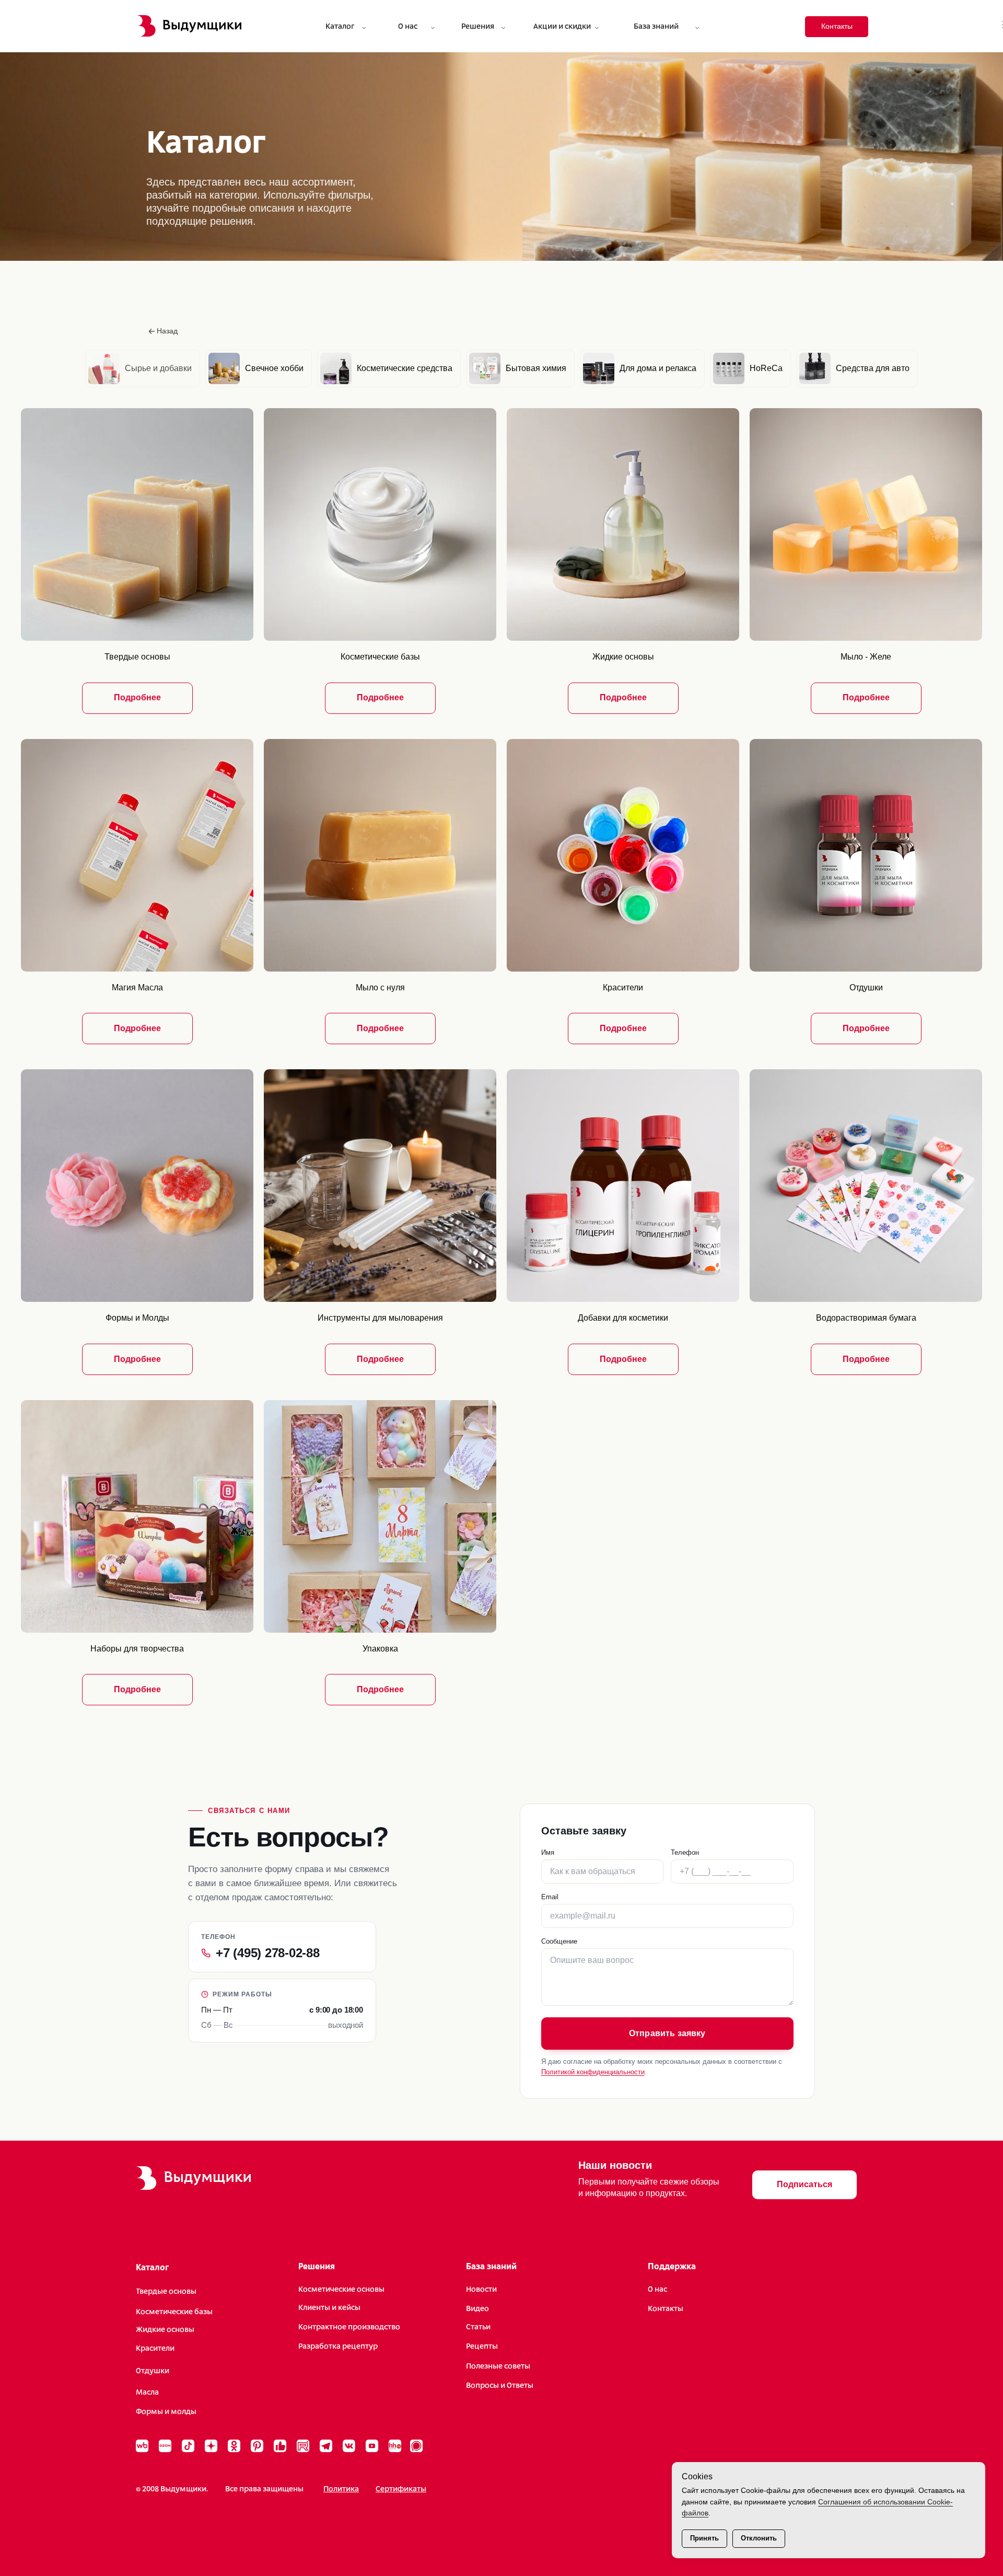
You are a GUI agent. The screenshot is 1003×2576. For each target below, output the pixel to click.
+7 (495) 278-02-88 (268, 1953)
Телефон (685, 1852)
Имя (548, 1852)
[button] (804, 2185)
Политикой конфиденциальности (593, 2072)
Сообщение (559, 1941)
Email (550, 1897)
